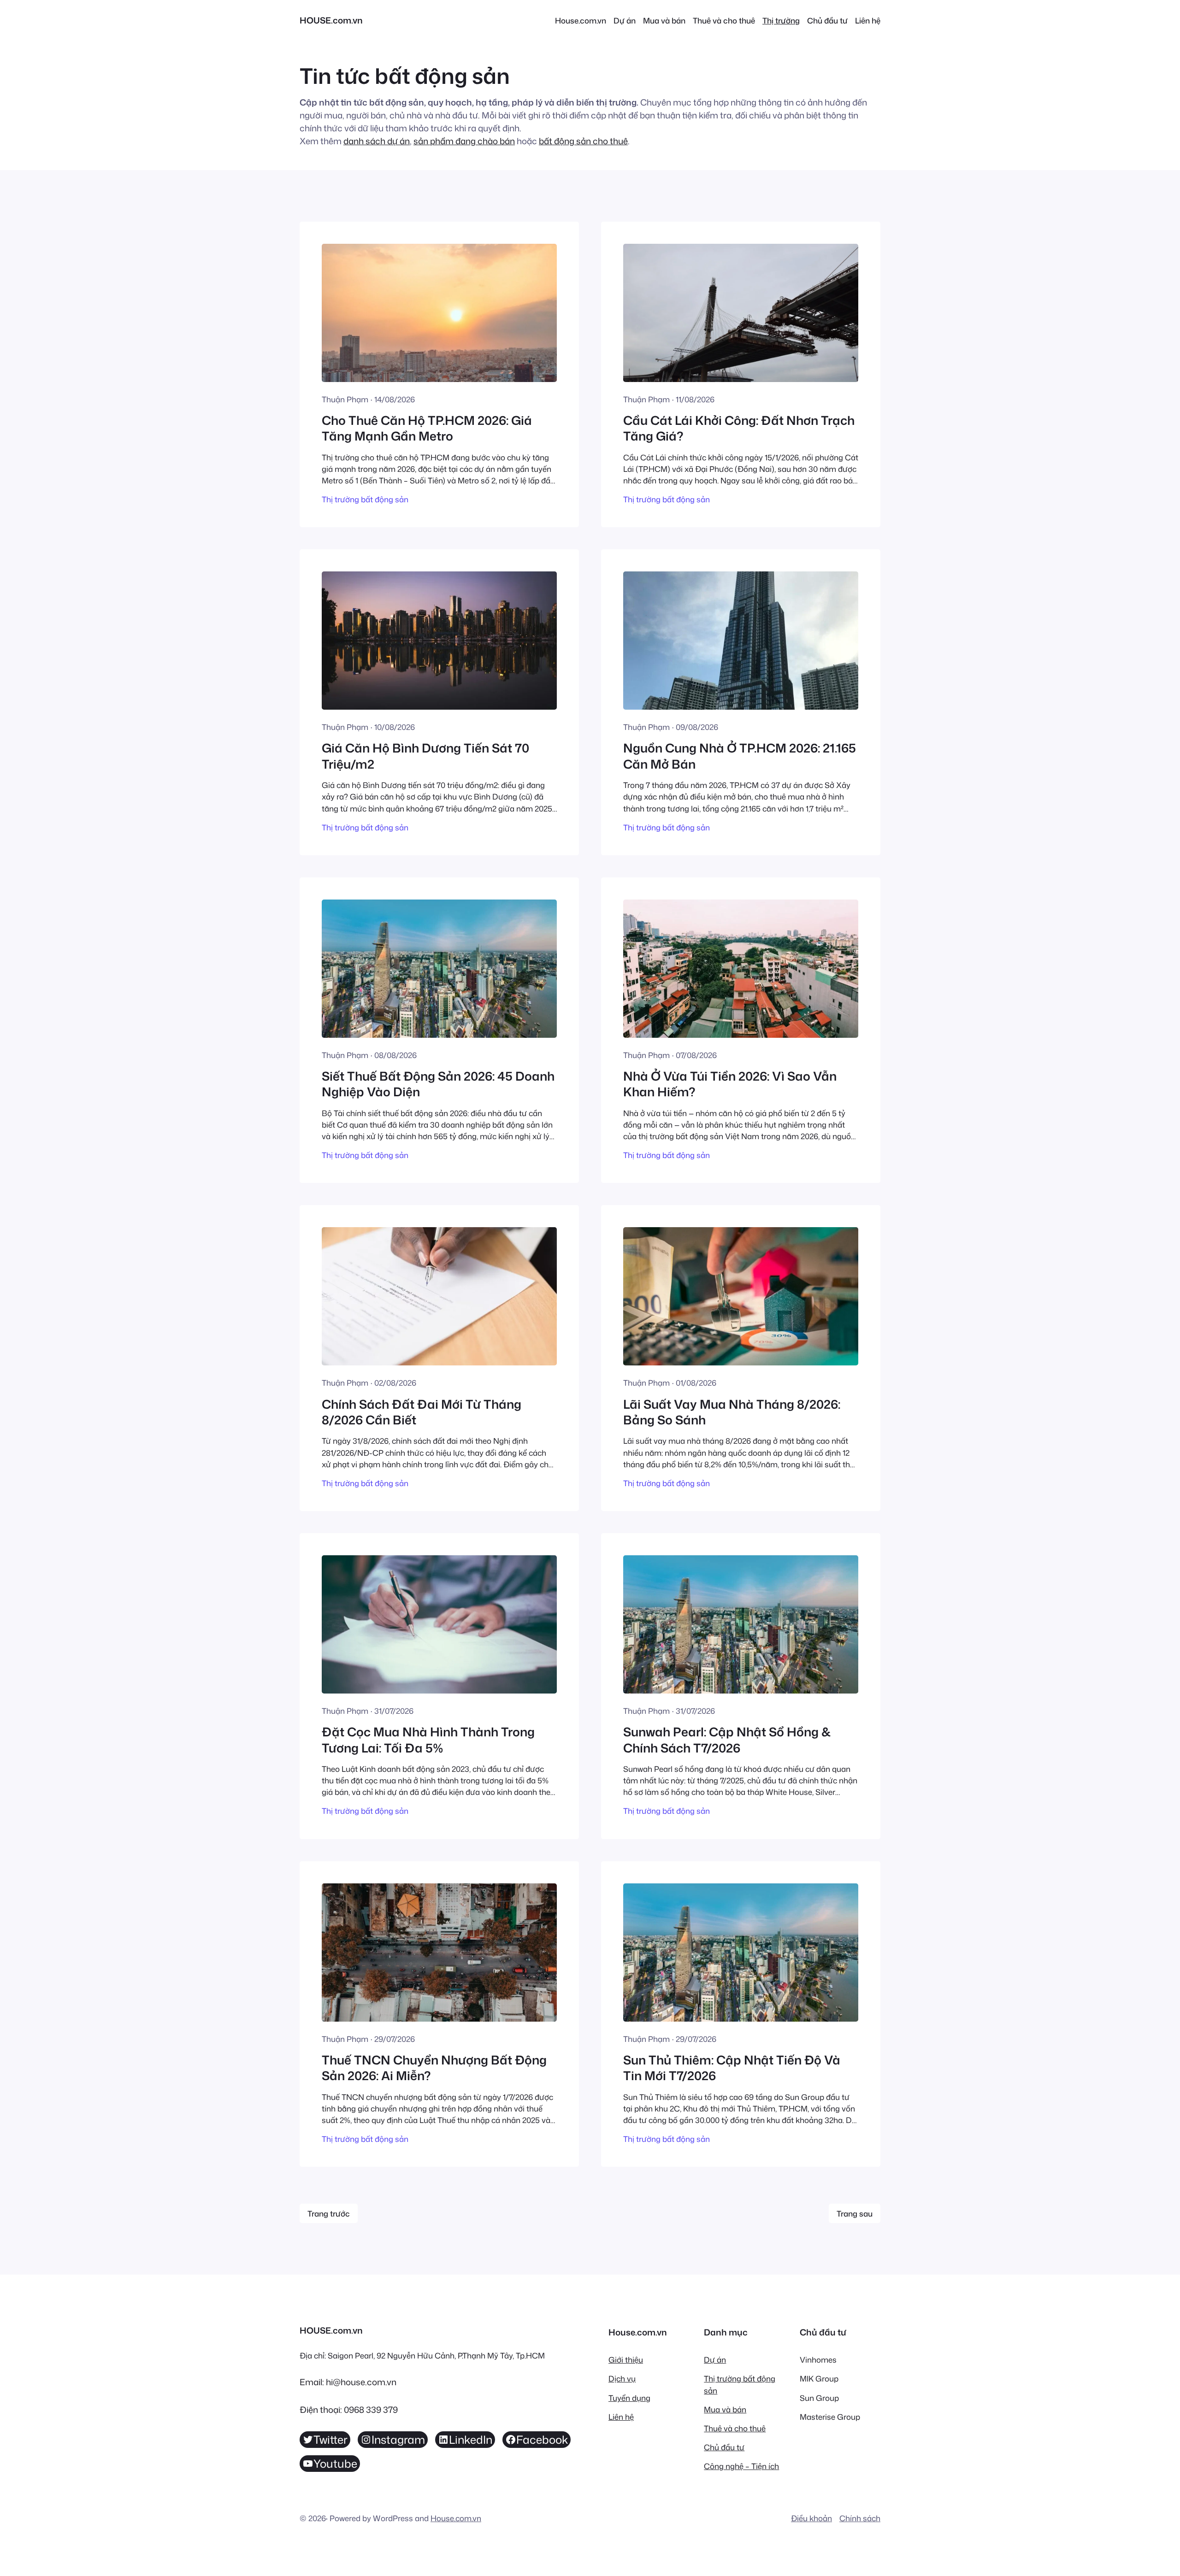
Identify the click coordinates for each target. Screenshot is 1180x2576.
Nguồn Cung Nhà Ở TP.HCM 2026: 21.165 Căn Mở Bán (740, 756)
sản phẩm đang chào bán (464, 141)
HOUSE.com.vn (331, 20)
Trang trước (329, 2214)
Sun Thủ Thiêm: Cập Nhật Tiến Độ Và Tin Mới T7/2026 (732, 2068)
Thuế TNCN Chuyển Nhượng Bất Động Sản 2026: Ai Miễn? (434, 2068)
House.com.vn (456, 2518)
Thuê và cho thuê (735, 2428)
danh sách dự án (377, 141)
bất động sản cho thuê (583, 141)
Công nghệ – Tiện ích (741, 2466)
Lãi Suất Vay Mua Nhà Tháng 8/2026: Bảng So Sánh (732, 1412)
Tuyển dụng (629, 2398)
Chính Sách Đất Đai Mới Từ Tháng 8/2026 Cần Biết (422, 1412)
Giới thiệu (626, 2360)
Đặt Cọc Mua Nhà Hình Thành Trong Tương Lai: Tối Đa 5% (428, 1740)
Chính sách (860, 2518)
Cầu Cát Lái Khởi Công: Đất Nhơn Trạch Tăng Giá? (739, 428)
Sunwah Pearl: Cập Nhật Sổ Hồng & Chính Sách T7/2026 (727, 1740)
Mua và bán (725, 2409)
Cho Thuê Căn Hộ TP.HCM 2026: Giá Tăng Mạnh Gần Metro (427, 428)
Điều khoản (811, 2518)
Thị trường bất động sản (365, 499)
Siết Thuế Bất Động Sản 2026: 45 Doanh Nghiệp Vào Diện (438, 1084)
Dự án (715, 2360)
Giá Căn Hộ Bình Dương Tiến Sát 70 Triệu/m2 (425, 756)
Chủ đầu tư (724, 2447)
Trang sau (855, 2214)
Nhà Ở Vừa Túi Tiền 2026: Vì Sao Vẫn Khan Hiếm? (730, 1084)
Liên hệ (621, 2417)
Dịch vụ (622, 2379)
